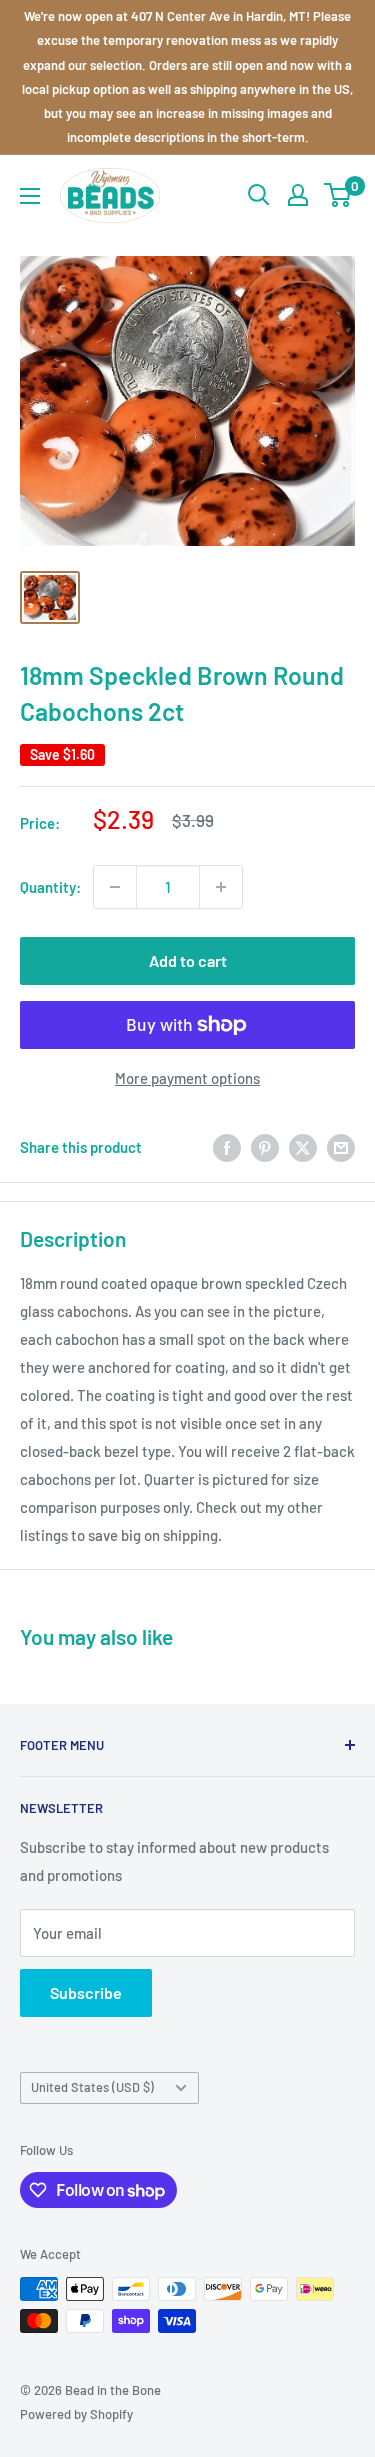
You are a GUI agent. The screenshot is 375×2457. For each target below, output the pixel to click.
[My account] (298, 195)
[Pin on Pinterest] (265, 1147)
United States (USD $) (92, 2087)
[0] (338, 195)
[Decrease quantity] (115, 887)
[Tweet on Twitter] (303, 1147)
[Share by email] (341, 1147)
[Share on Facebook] (227, 1147)
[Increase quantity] (221, 887)
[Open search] (259, 195)
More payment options (187, 1078)
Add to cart (188, 960)
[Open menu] (30, 196)
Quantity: (50, 887)
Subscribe (86, 1992)
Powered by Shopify (76, 2414)
